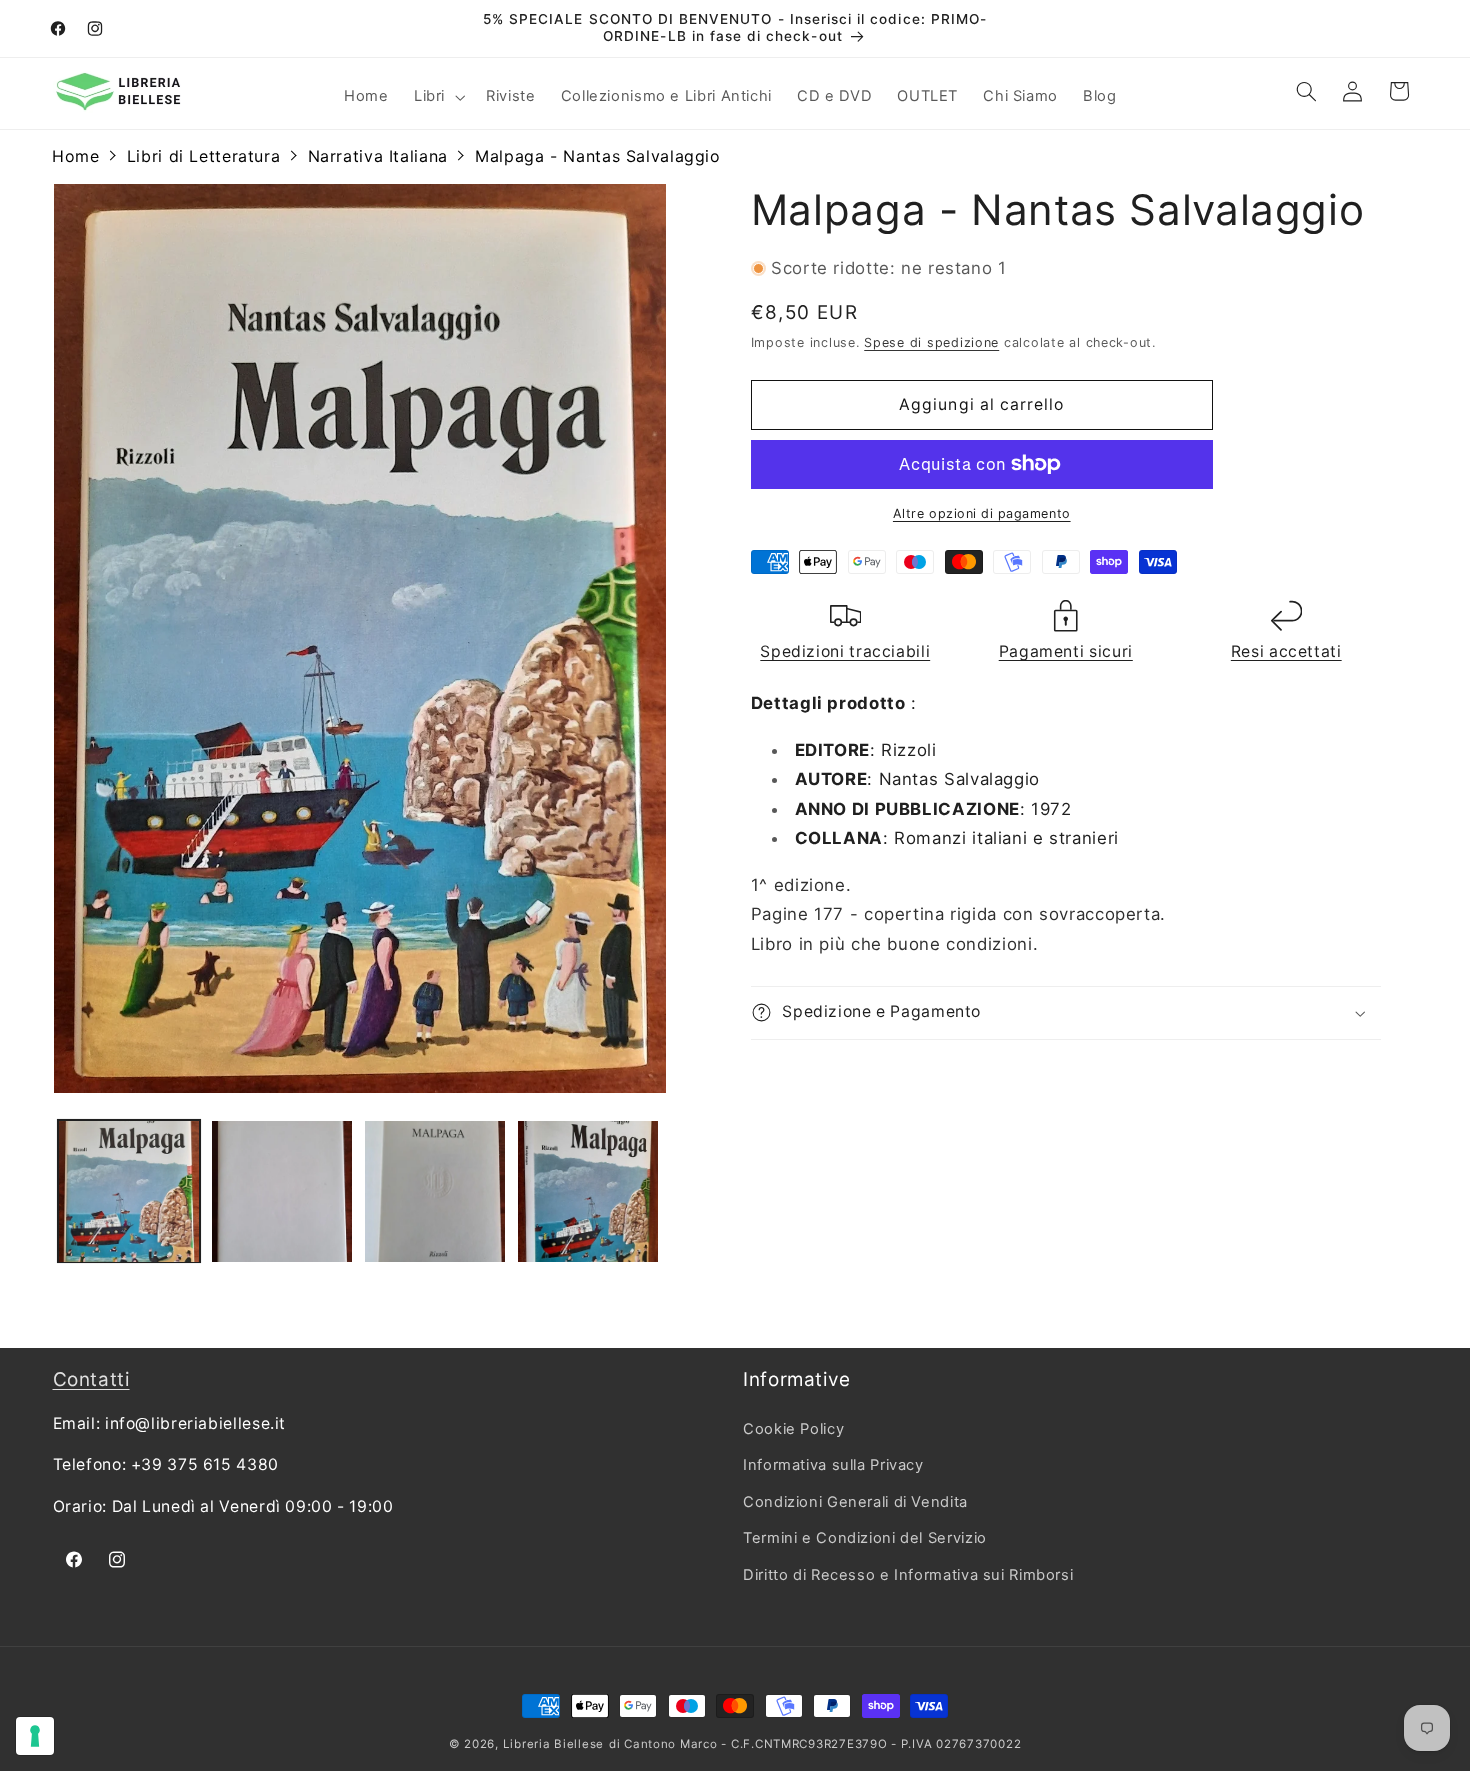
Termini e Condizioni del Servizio (865, 1538)
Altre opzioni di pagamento (982, 513)
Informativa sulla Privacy (833, 1465)
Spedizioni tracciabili (845, 651)
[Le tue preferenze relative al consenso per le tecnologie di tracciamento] (35, 1736)
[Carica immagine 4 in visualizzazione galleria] (588, 1191)
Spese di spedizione (931, 342)
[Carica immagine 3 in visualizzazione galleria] (435, 1191)
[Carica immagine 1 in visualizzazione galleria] (129, 1191)
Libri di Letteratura (204, 156)
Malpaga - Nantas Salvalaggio (598, 156)
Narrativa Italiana (378, 156)
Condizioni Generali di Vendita (855, 1502)
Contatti (91, 1379)
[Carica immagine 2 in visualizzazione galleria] (282, 1191)
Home (76, 156)
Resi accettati (1286, 651)
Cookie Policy (793, 1429)
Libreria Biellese (554, 1744)
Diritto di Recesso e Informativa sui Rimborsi (908, 1574)
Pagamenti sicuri (1066, 651)
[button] (437, 97)
